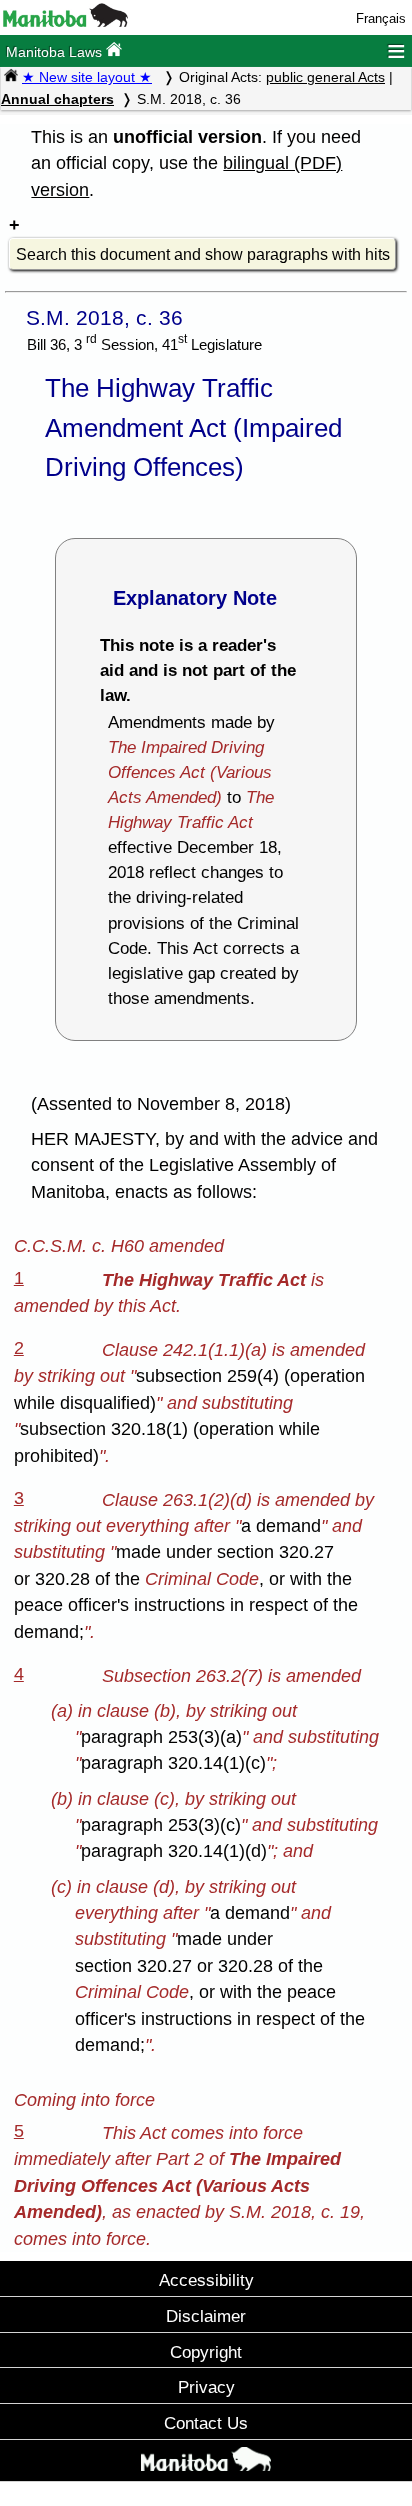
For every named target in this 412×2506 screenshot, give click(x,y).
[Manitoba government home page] (65, 22)
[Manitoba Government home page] (206, 2463)
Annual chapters (57, 99)
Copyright (206, 2352)
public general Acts (325, 77)
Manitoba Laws (56, 52)
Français (381, 18)
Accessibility (206, 2280)
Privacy (206, 2387)
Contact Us (206, 2423)
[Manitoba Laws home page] (11, 77)
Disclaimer (206, 2316)
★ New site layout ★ (87, 77)
